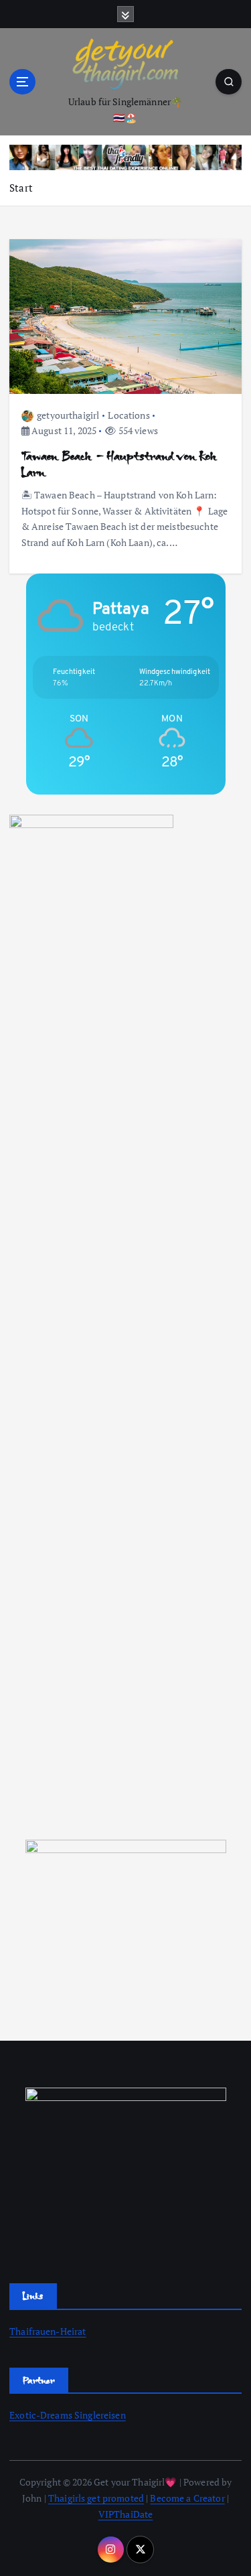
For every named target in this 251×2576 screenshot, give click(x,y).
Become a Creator (187, 2498)
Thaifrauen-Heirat (48, 2331)
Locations (129, 415)
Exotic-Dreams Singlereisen (68, 2415)
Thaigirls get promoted (96, 2498)
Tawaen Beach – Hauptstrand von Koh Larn (119, 464)
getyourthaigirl (68, 415)
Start (21, 188)
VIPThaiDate (126, 2514)
